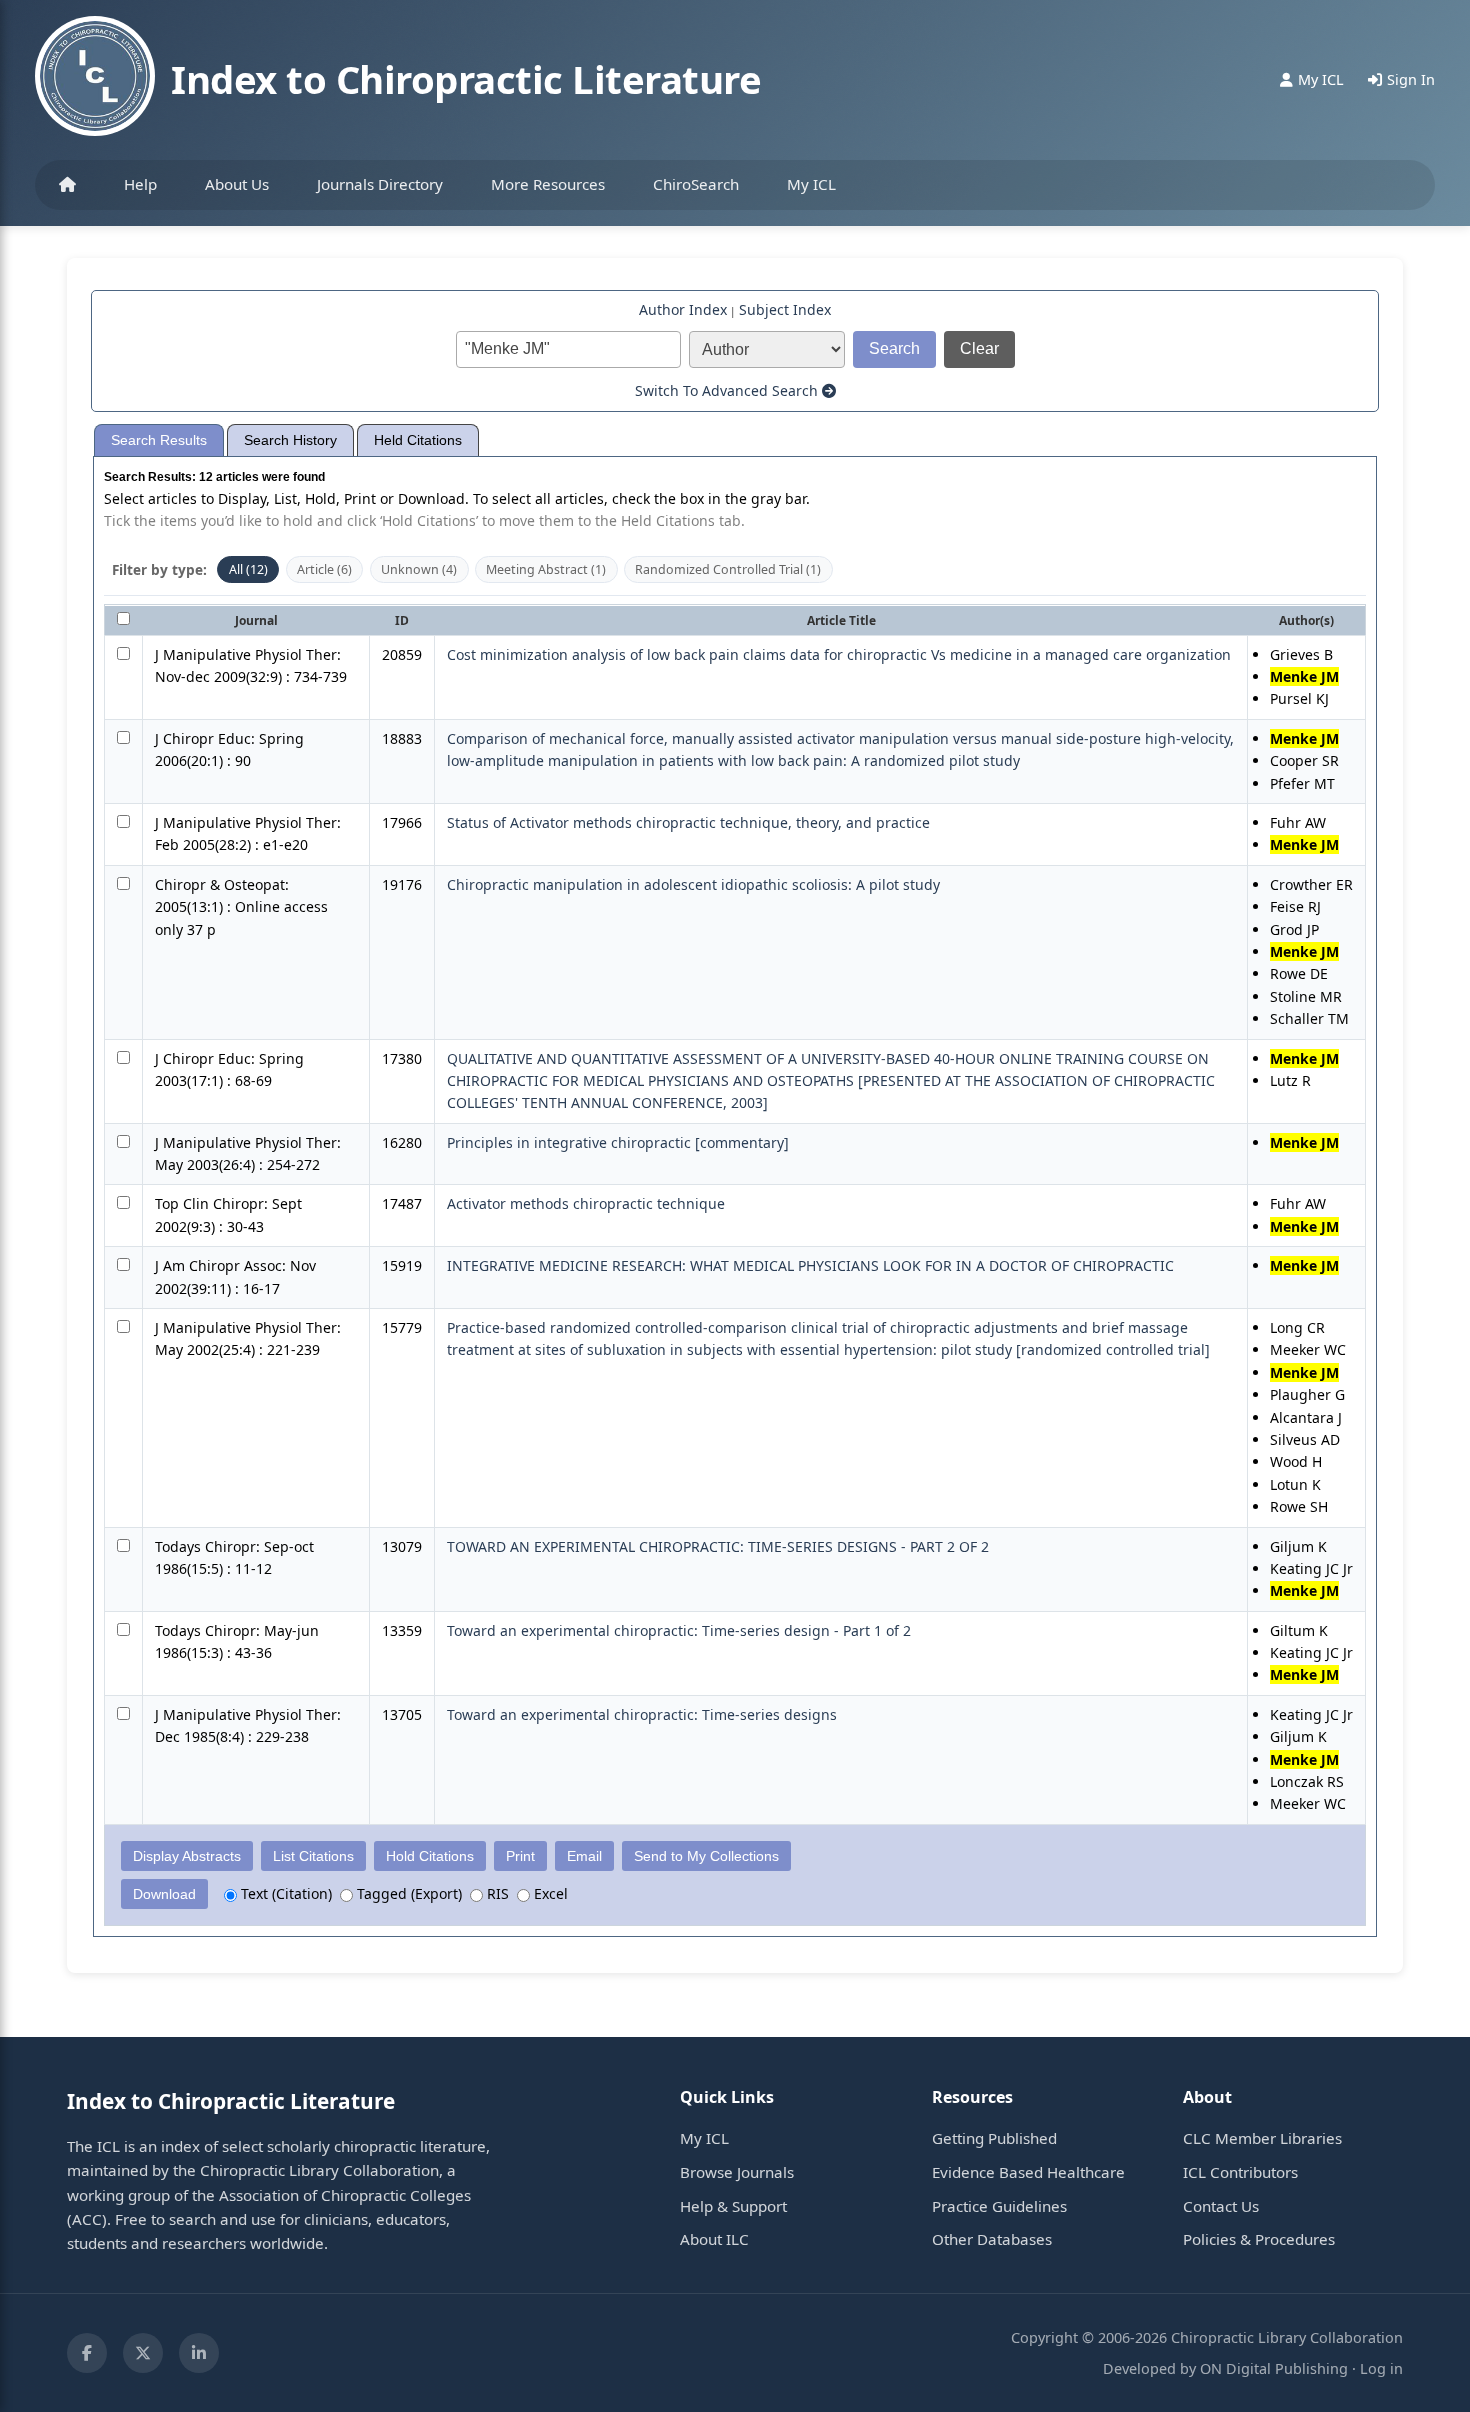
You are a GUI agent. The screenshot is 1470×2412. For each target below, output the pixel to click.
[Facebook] (87, 2353)
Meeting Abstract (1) (546, 569)
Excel (549, 1893)
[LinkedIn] (199, 2353)
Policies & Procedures (1259, 2239)
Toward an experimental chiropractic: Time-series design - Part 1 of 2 (679, 1630)
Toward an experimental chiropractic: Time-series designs (642, 1714)
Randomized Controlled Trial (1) (728, 569)
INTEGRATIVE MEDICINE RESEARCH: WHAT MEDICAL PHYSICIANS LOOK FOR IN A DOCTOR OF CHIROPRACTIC (810, 1265)
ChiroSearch (696, 184)
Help (140, 184)
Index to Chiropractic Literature (466, 79)
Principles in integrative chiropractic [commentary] (618, 1142)
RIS (496, 1893)
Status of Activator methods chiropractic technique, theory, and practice (688, 822)
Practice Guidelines (999, 2206)
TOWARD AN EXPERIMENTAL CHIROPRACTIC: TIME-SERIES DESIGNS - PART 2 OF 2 (718, 1546)
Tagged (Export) (407, 1893)
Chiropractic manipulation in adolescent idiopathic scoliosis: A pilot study (693, 884)
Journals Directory (380, 184)
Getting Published (994, 2138)
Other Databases (992, 2239)
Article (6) (324, 569)
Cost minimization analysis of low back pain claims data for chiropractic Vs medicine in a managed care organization (839, 654)
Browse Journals (737, 2172)
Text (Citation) (284, 1893)
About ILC (714, 2239)
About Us (237, 184)
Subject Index (785, 309)
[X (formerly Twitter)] (143, 2353)
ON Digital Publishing (1274, 2368)
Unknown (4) (419, 569)
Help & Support (733, 2206)
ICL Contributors (1240, 2172)
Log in (1381, 2368)
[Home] (67, 185)
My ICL (811, 184)
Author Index (683, 309)
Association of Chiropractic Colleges (345, 2195)
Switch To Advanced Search (728, 390)
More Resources (548, 184)
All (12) (248, 569)
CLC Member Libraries (1262, 2138)
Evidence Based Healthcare (1028, 2172)
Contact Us (1221, 2206)
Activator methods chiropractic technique (586, 1203)
